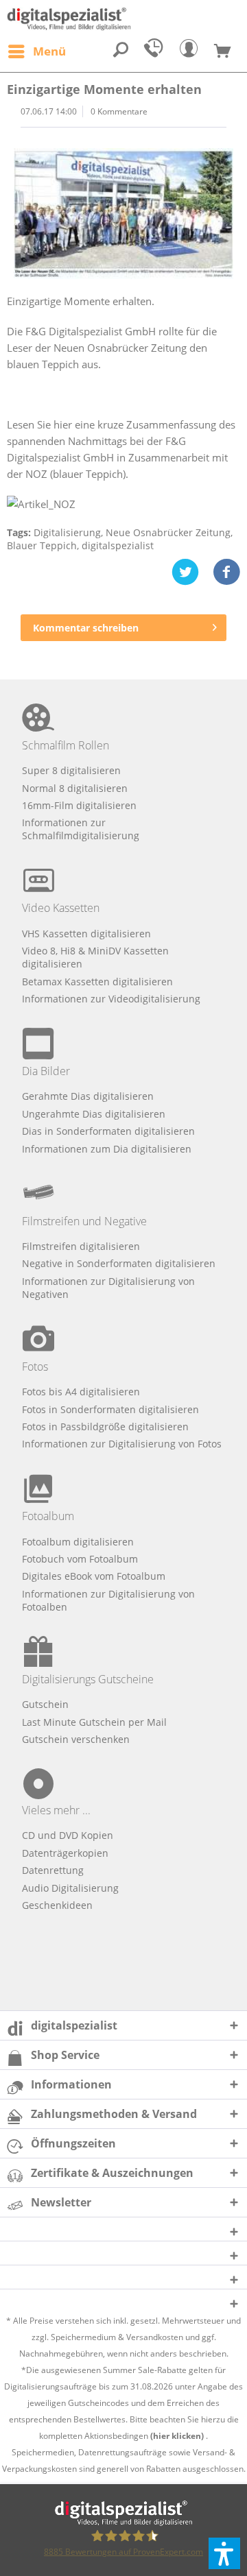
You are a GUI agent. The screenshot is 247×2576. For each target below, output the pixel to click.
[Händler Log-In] (192, 51)
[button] (224, 2553)
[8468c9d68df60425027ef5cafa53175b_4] (123, 214)
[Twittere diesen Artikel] (192, 572)
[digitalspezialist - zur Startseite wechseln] (123, 19)
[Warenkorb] (228, 51)
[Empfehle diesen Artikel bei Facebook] (226, 572)
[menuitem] (36, 51)
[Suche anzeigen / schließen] (121, 51)
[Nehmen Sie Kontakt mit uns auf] (156, 51)
